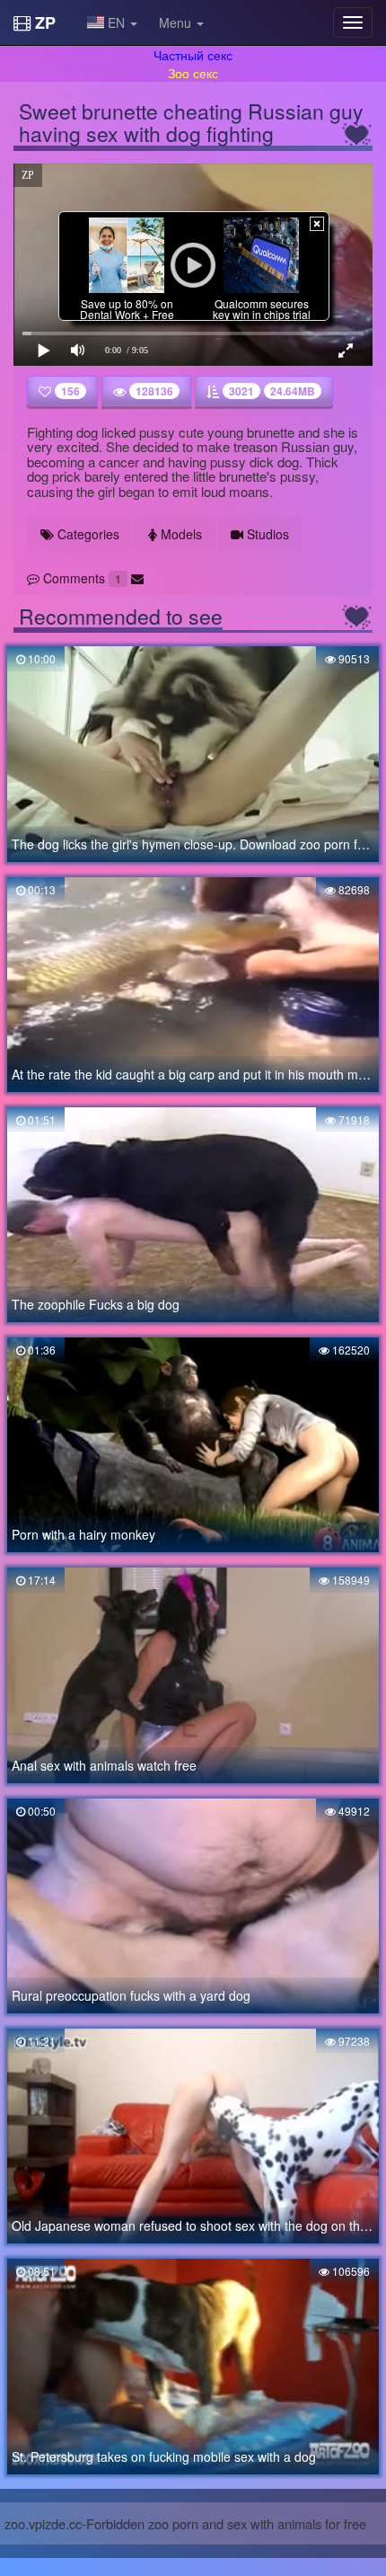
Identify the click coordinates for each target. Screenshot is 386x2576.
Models (180, 534)
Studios (266, 534)
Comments (80, 578)
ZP (43, 22)
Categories (87, 534)
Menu (177, 22)
